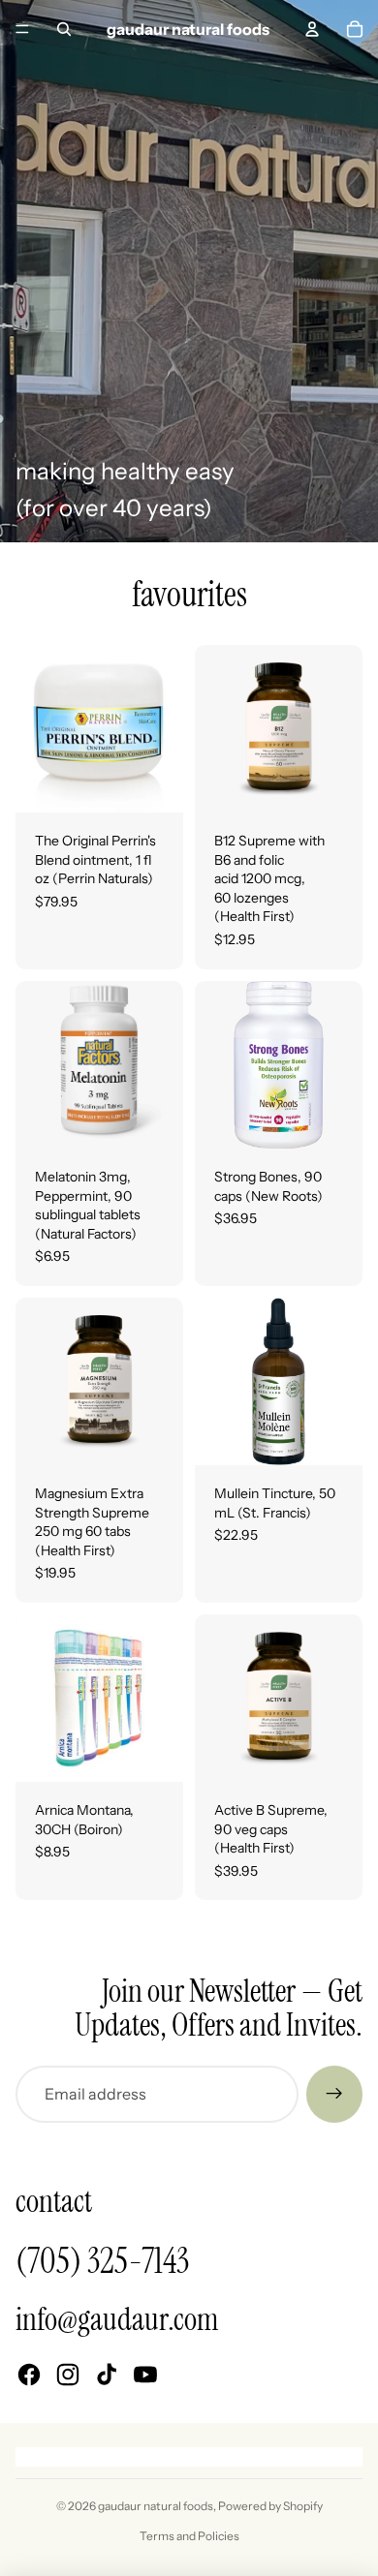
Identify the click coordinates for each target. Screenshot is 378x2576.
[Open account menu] (312, 29)
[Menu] (22, 29)
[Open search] (64, 29)
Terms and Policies (189, 2536)
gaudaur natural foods (156, 2506)
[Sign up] (334, 2094)
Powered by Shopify (270, 2506)
